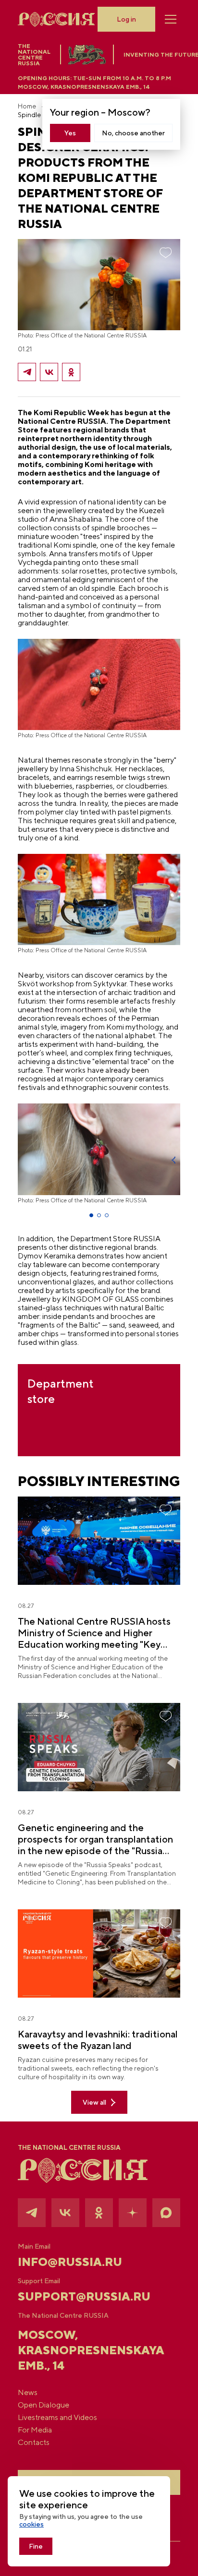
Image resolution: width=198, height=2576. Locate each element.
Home (27, 106)
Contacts (34, 2443)
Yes (70, 133)
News (28, 2393)
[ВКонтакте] (49, 372)
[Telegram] (27, 372)
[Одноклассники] (71, 372)
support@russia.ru (84, 2296)
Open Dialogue (43, 2405)
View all (94, 2102)
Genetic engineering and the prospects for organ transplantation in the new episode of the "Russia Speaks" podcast (95, 1839)
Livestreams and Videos (57, 2418)
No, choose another (133, 133)
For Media (35, 2430)
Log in (126, 19)
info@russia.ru (70, 2262)
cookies (31, 2524)
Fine (36, 2546)
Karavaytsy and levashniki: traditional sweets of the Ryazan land (98, 2040)
